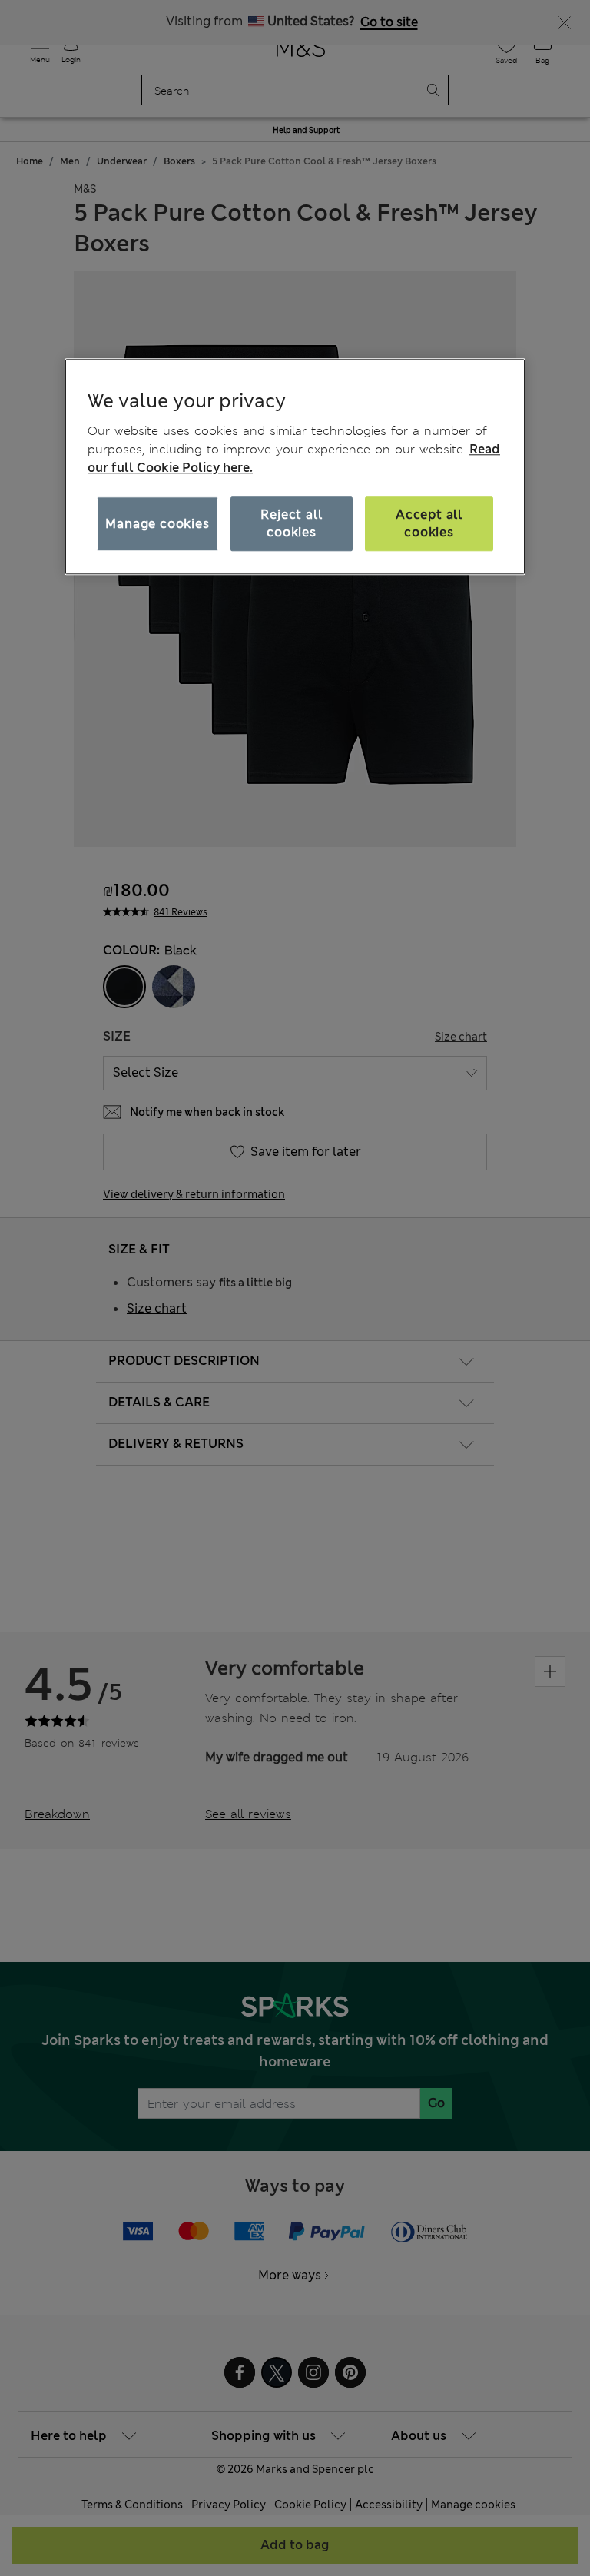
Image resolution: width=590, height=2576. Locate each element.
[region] (295, 466)
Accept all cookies (429, 524)
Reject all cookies (291, 524)
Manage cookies (157, 524)
